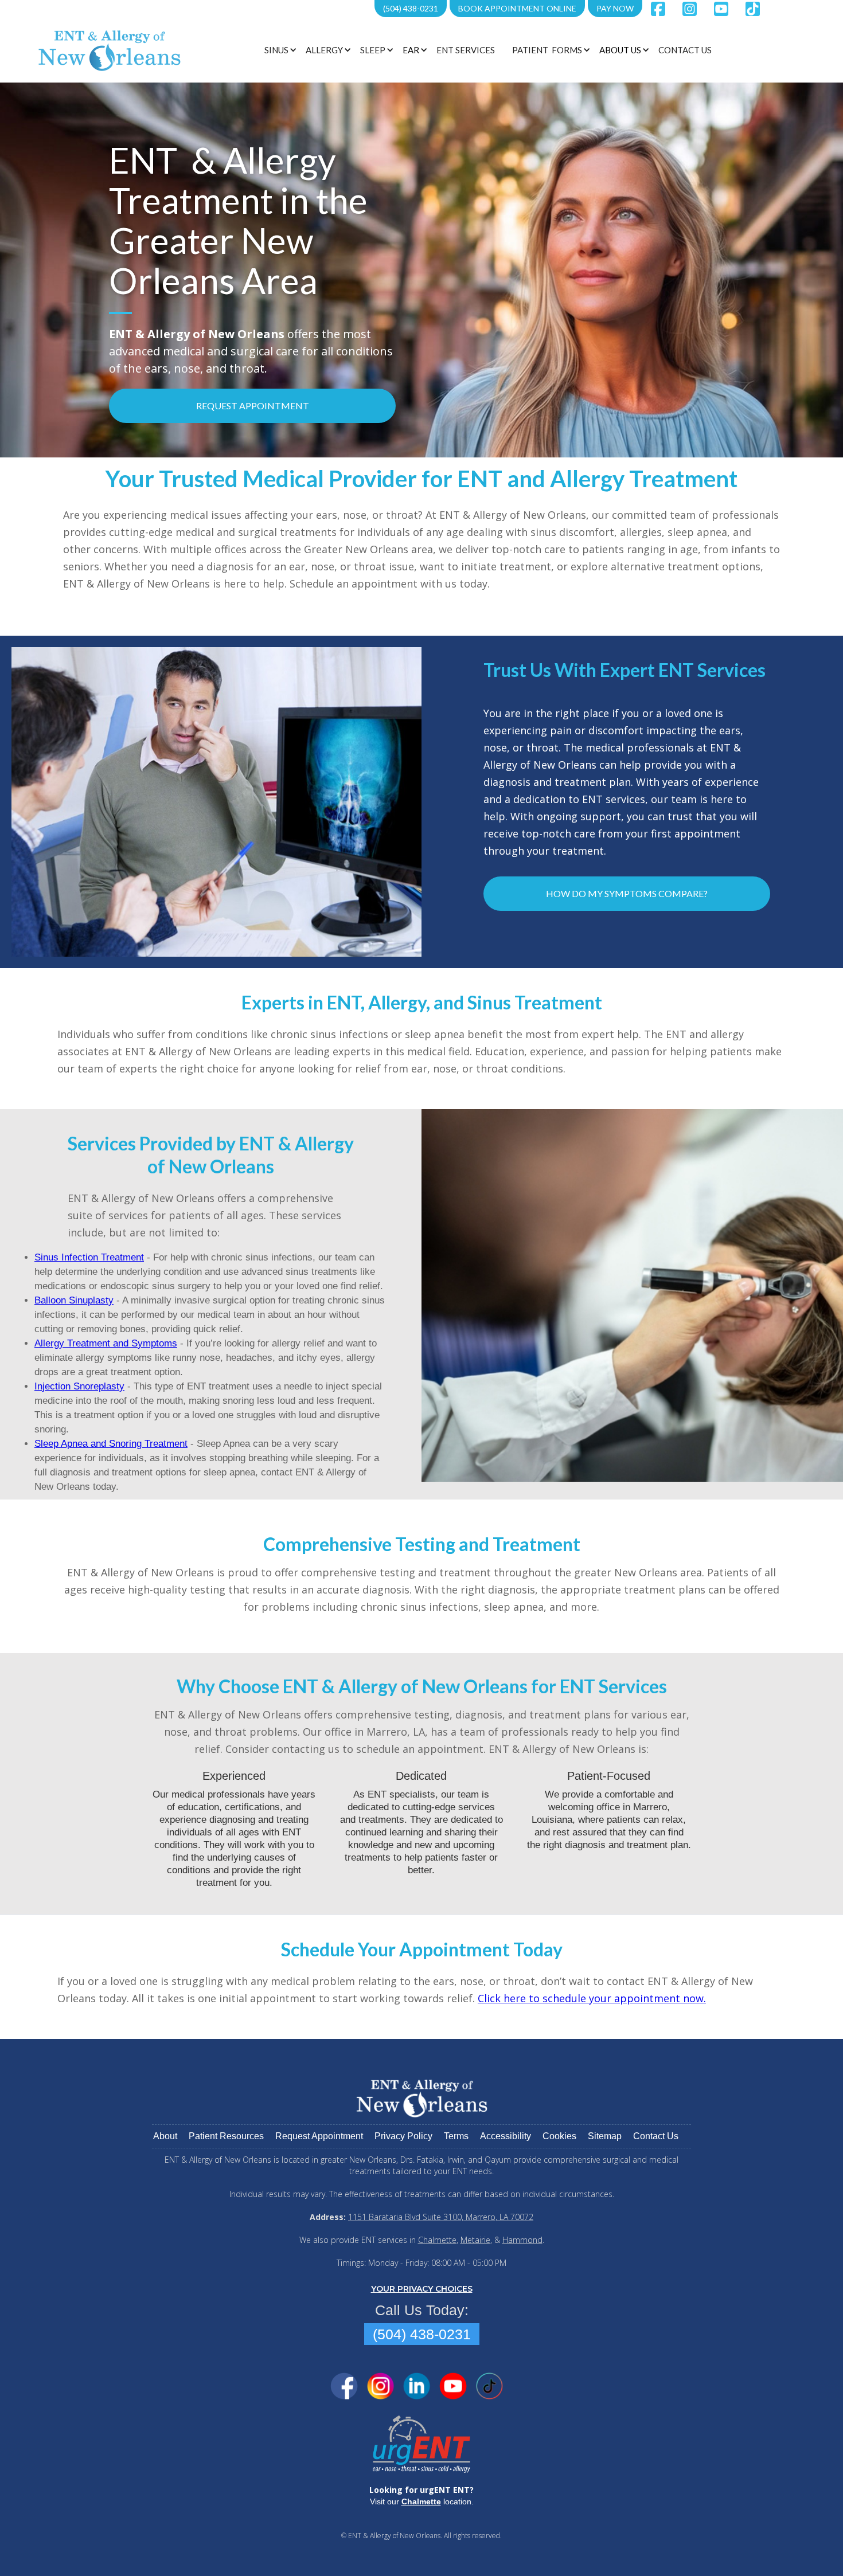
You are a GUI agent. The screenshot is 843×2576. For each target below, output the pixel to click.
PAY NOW (615, 8)
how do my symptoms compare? (627, 893)
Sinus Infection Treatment (89, 1257)
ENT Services (466, 50)
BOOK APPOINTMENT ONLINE (517, 8)
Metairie (475, 2240)
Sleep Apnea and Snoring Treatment (111, 1444)
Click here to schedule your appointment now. (592, 1998)
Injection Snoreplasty (79, 1386)
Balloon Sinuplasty (74, 1300)
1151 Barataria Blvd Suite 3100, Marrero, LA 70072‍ (441, 2217)
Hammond (522, 2240)
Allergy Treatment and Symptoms (106, 1343)
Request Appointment (253, 406)
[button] (279, 50)
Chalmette (437, 2240)
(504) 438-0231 (411, 8)
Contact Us (685, 50)
